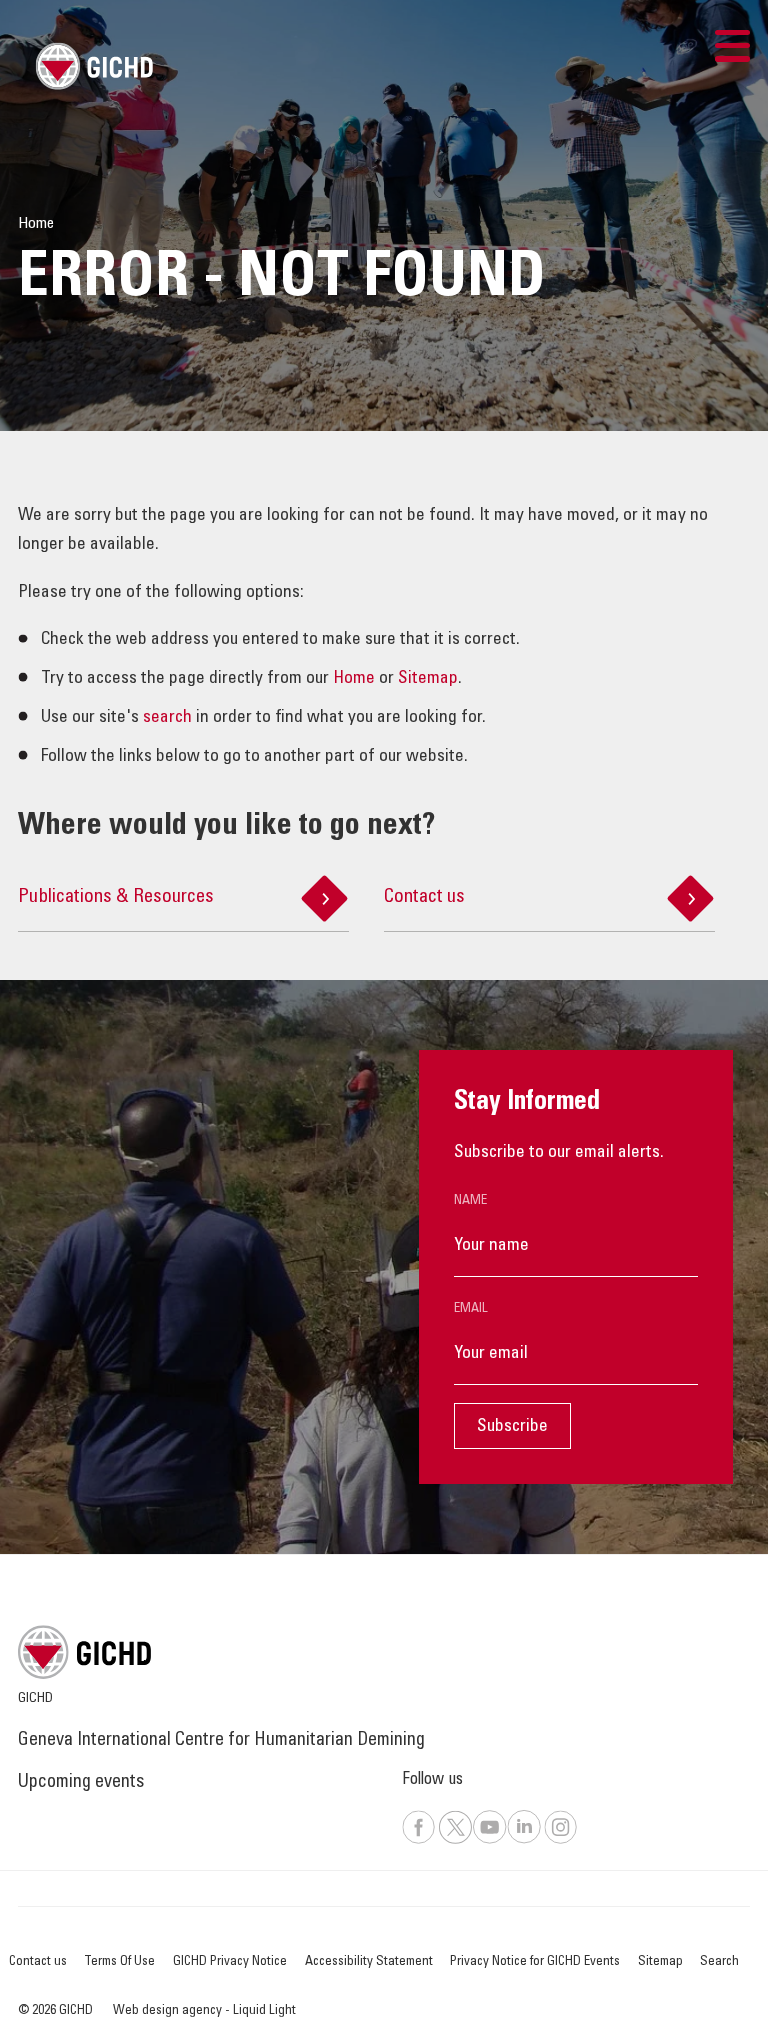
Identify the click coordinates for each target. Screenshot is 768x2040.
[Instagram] (561, 1841)
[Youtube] (489, 1841)
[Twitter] (455, 1841)
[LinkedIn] (524, 1841)
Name (470, 1201)
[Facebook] (419, 1841)
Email (471, 1309)
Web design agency (169, 2011)
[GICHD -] (94, 66)
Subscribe (512, 1427)
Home (354, 679)
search (167, 718)
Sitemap (428, 679)
